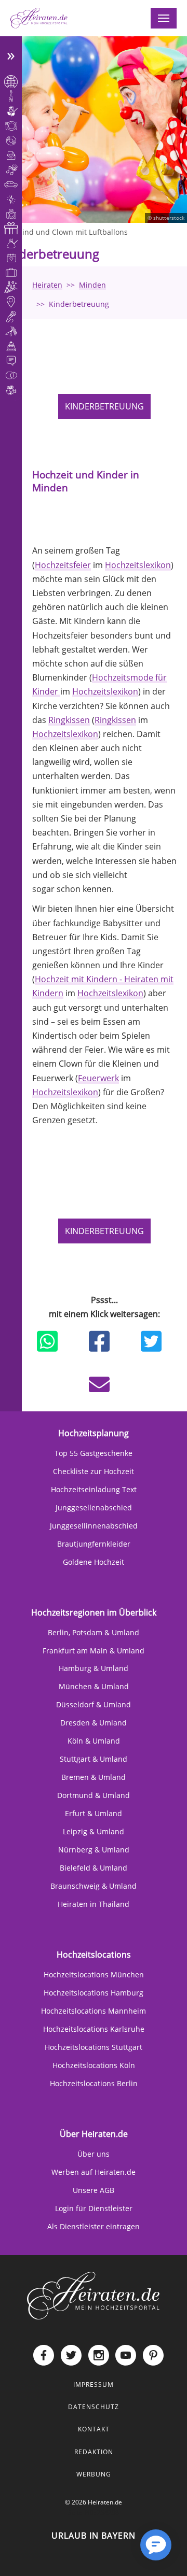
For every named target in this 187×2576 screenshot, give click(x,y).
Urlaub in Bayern (94, 2536)
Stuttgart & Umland (94, 1759)
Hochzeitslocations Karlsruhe (94, 2029)
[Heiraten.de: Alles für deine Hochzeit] (94, 2295)
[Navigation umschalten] (164, 18)
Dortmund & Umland (94, 1795)
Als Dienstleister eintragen (94, 2226)
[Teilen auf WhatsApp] (47, 1341)
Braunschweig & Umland (94, 1886)
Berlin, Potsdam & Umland (94, 1632)
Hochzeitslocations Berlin (94, 2083)
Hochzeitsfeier (63, 565)
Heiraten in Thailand (94, 1904)
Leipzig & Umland (94, 1831)
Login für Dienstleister (94, 2208)
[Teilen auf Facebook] (99, 1341)
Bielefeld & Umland (94, 1868)
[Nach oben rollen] (123, 2553)
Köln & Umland (94, 1741)
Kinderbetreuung (104, 406)
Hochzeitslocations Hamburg (94, 1993)
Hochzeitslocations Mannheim (94, 2011)
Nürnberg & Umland (94, 1850)
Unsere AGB (94, 2190)
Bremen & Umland (94, 1777)
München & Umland (94, 1686)
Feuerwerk (98, 1078)
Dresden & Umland (94, 1723)
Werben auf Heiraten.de (94, 2172)
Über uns (94, 2154)
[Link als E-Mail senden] (99, 1384)
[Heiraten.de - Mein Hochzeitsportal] (39, 18)
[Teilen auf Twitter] (151, 1341)
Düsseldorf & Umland (94, 1704)
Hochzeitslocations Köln (94, 2065)
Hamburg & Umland (94, 1668)
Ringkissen (69, 720)
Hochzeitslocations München (94, 1975)
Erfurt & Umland (94, 1813)
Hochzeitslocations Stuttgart (94, 2047)
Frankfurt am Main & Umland (94, 1651)
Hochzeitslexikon (138, 565)
